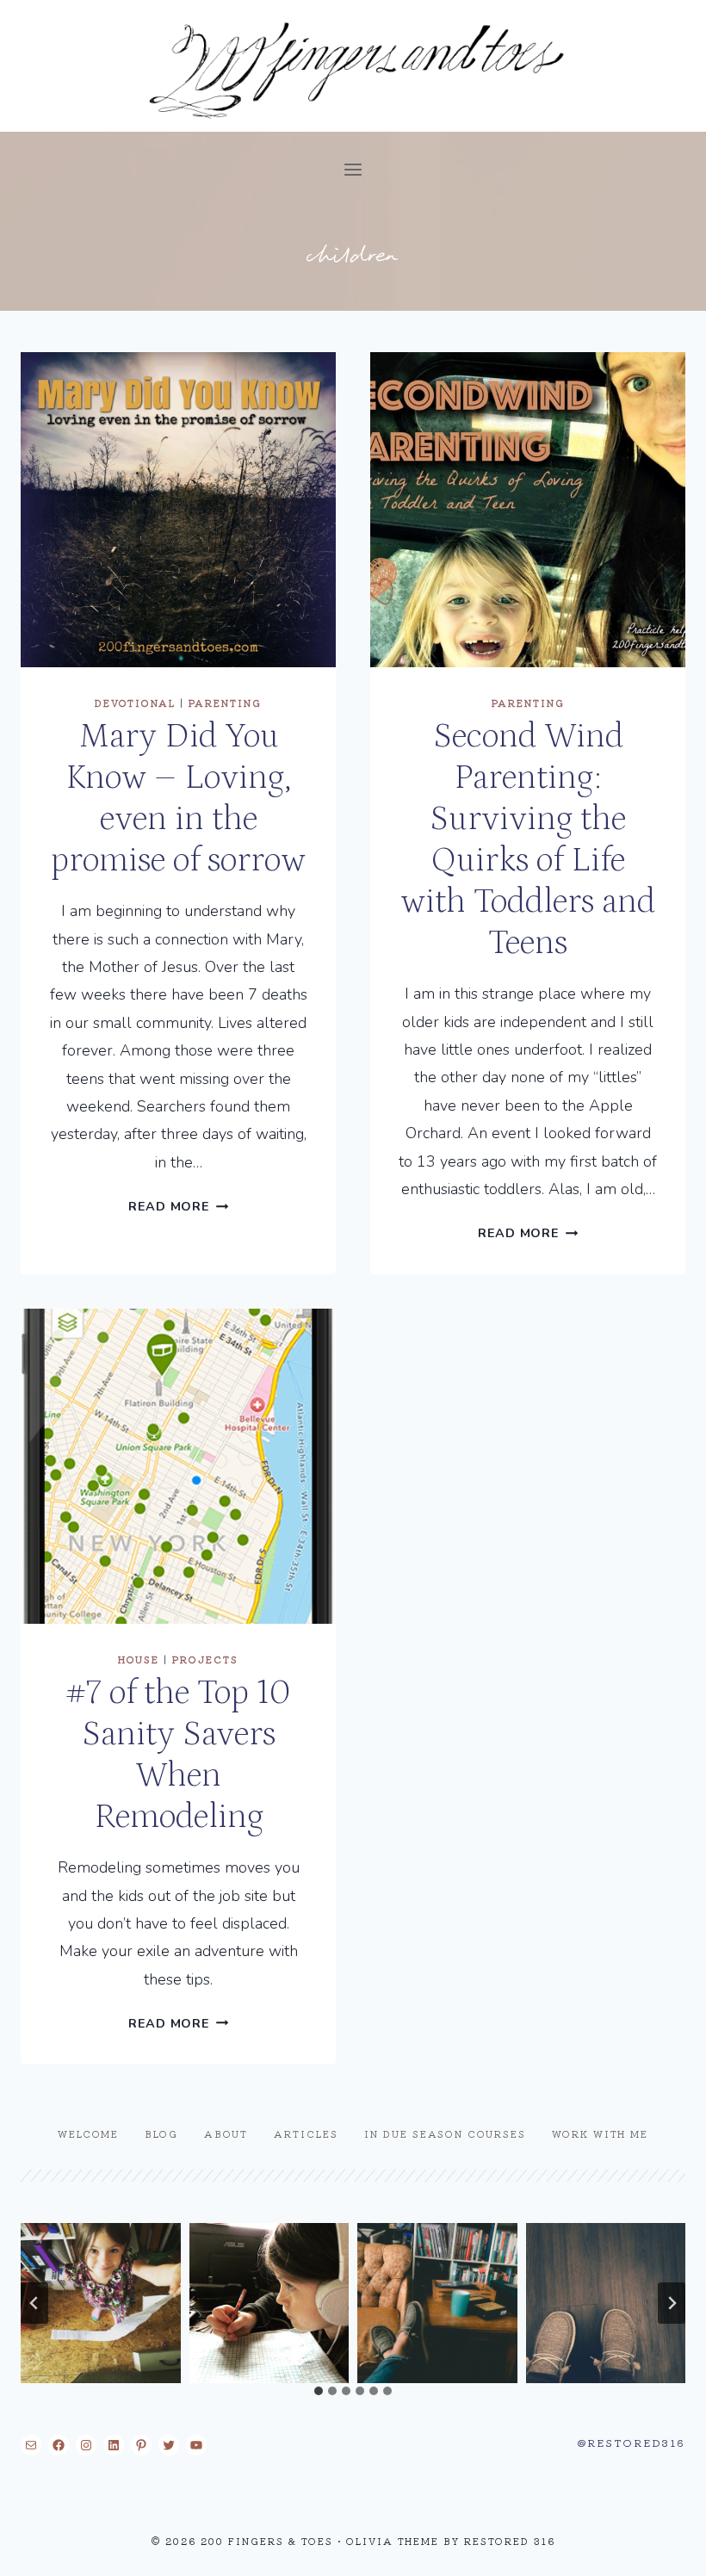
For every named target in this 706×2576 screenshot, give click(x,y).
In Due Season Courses (445, 2133)
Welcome (88, 2133)
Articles (306, 2133)
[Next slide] (672, 2303)
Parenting (225, 703)
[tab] (319, 2391)
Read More (178, 1206)
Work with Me (600, 2133)
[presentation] (178, 510)
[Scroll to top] (662, 2549)
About (226, 2133)
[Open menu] (353, 169)
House (139, 1659)
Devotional (135, 703)
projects (205, 1659)
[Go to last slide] (34, 2303)
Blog (161, 2133)
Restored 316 (510, 2541)
